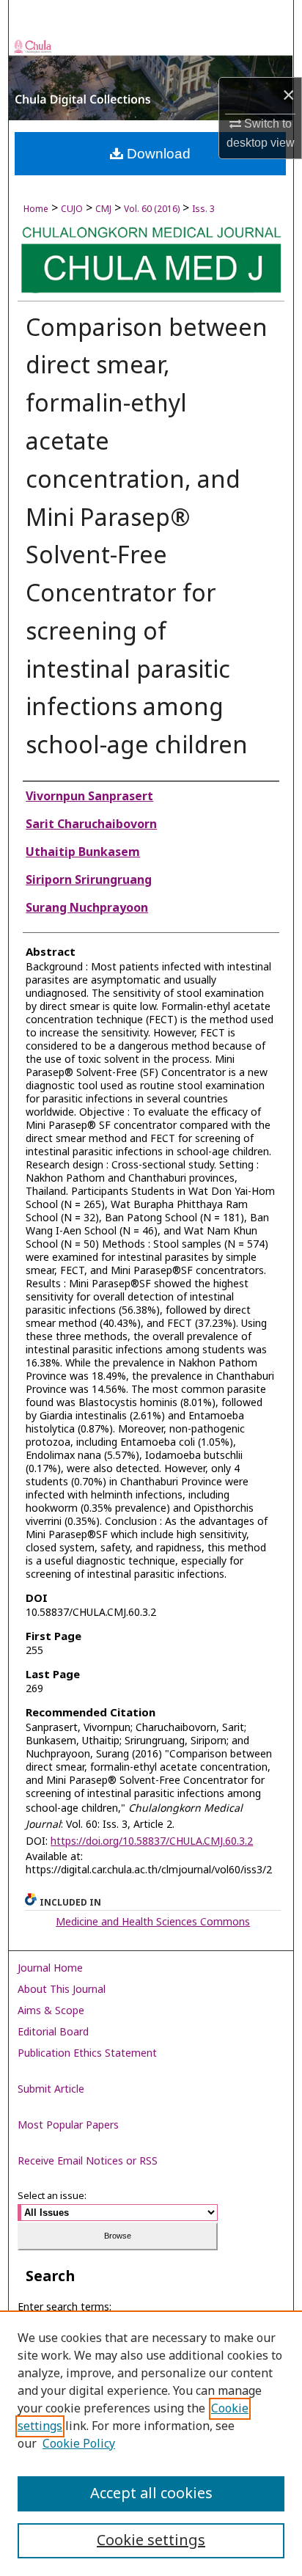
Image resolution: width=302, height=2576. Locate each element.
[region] (151, 2443)
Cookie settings (151, 2541)
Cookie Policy (79, 2444)
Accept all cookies (151, 2494)
